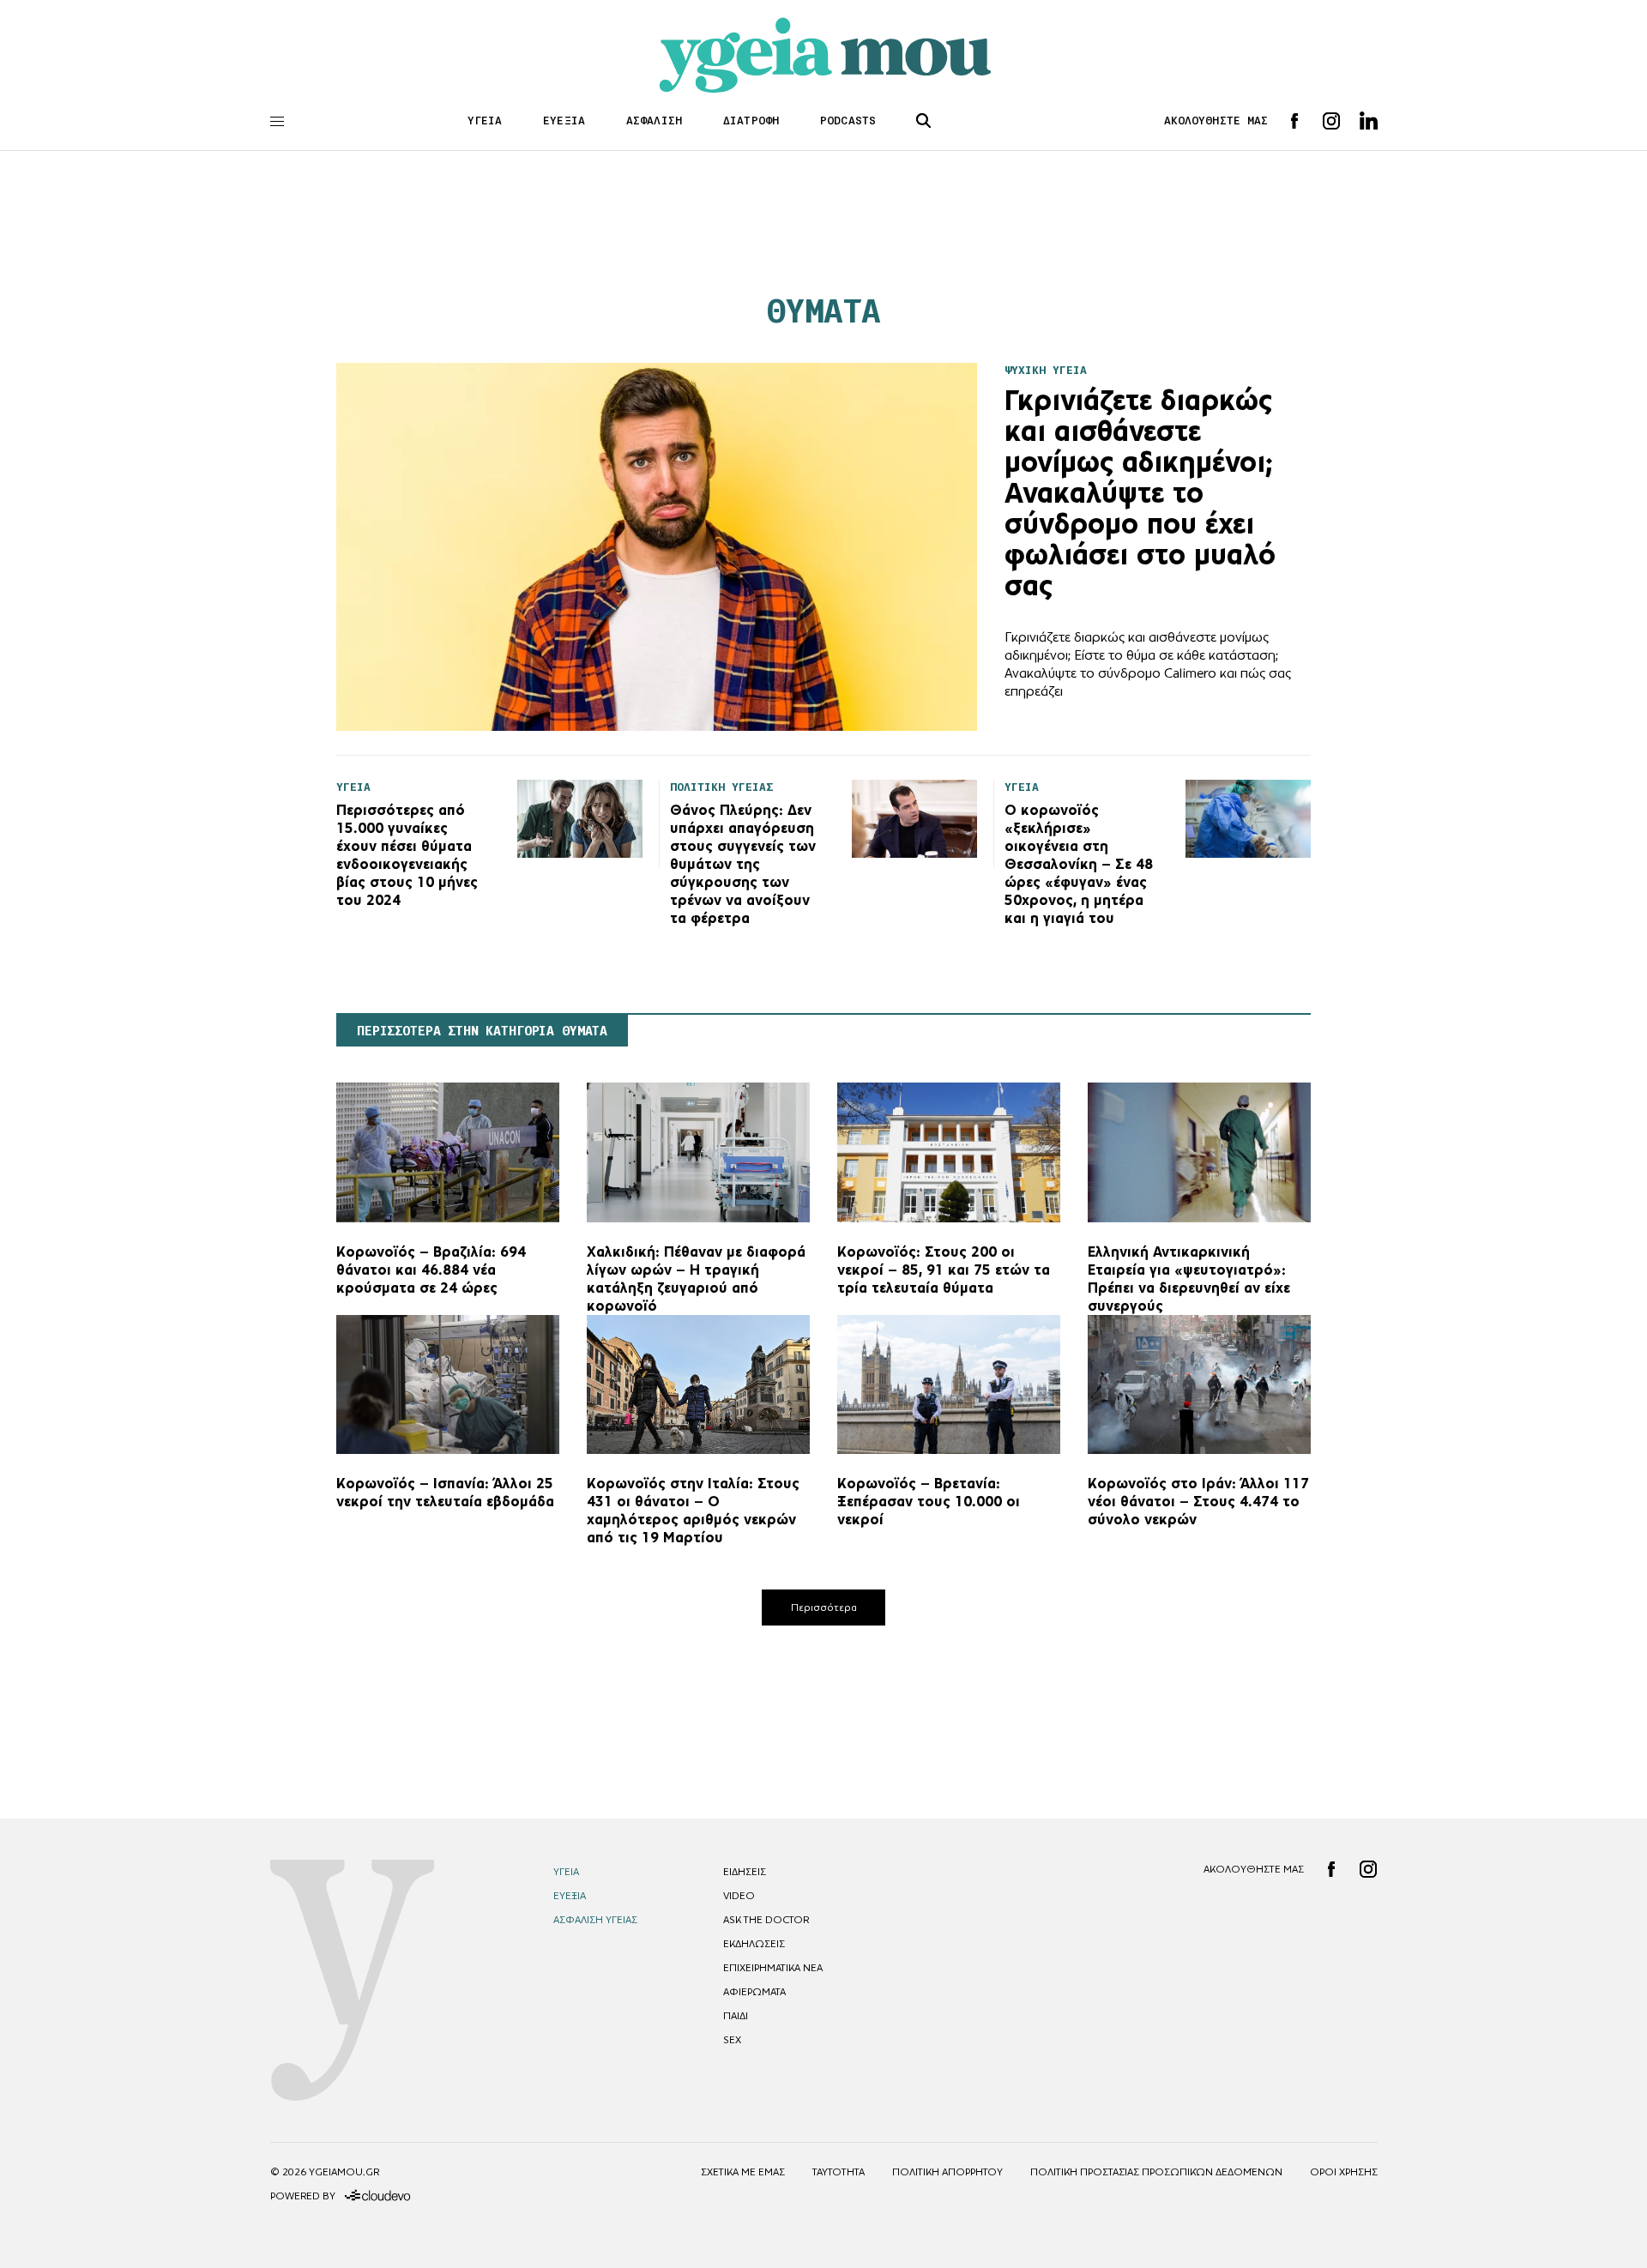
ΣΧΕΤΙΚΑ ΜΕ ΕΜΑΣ (743, 2172)
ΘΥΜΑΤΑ (823, 311)
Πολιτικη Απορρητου (947, 2172)
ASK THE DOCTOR (766, 1920)
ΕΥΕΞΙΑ (564, 121)
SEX (732, 2040)
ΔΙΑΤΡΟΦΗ (751, 121)
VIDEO (739, 1896)
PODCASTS (848, 121)
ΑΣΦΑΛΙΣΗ (654, 121)
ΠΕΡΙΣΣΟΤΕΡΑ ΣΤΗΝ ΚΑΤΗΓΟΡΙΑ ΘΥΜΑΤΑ (482, 1031)
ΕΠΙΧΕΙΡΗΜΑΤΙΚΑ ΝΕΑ (773, 1968)
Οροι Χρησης (1344, 2172)
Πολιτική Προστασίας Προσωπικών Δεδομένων (1156, 2172)
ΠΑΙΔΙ (736, 2016)
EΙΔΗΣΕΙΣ (745, 1872)
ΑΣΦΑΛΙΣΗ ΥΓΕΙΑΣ (595, 1920)
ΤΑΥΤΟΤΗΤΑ (839, 2172)
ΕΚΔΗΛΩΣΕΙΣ (754, 1944)
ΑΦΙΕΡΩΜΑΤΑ (754, 1992)
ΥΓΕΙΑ (485, 121)
